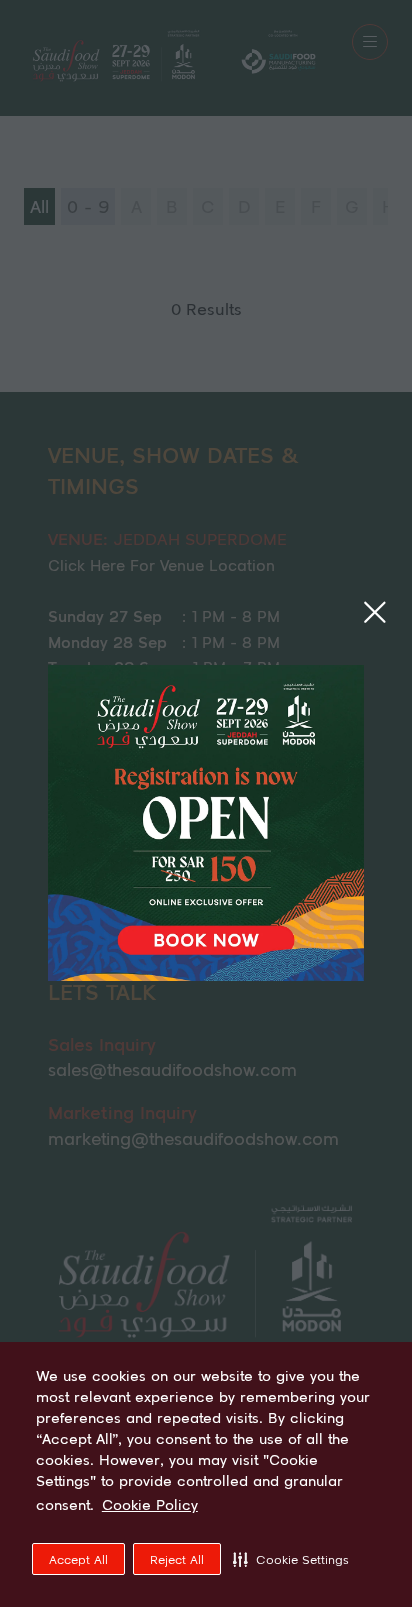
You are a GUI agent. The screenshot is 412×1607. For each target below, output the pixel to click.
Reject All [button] (177, 1559)
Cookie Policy (150, 1505)
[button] (291, 1559)
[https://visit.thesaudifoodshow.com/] (206, 974)
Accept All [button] (78, 1559)
